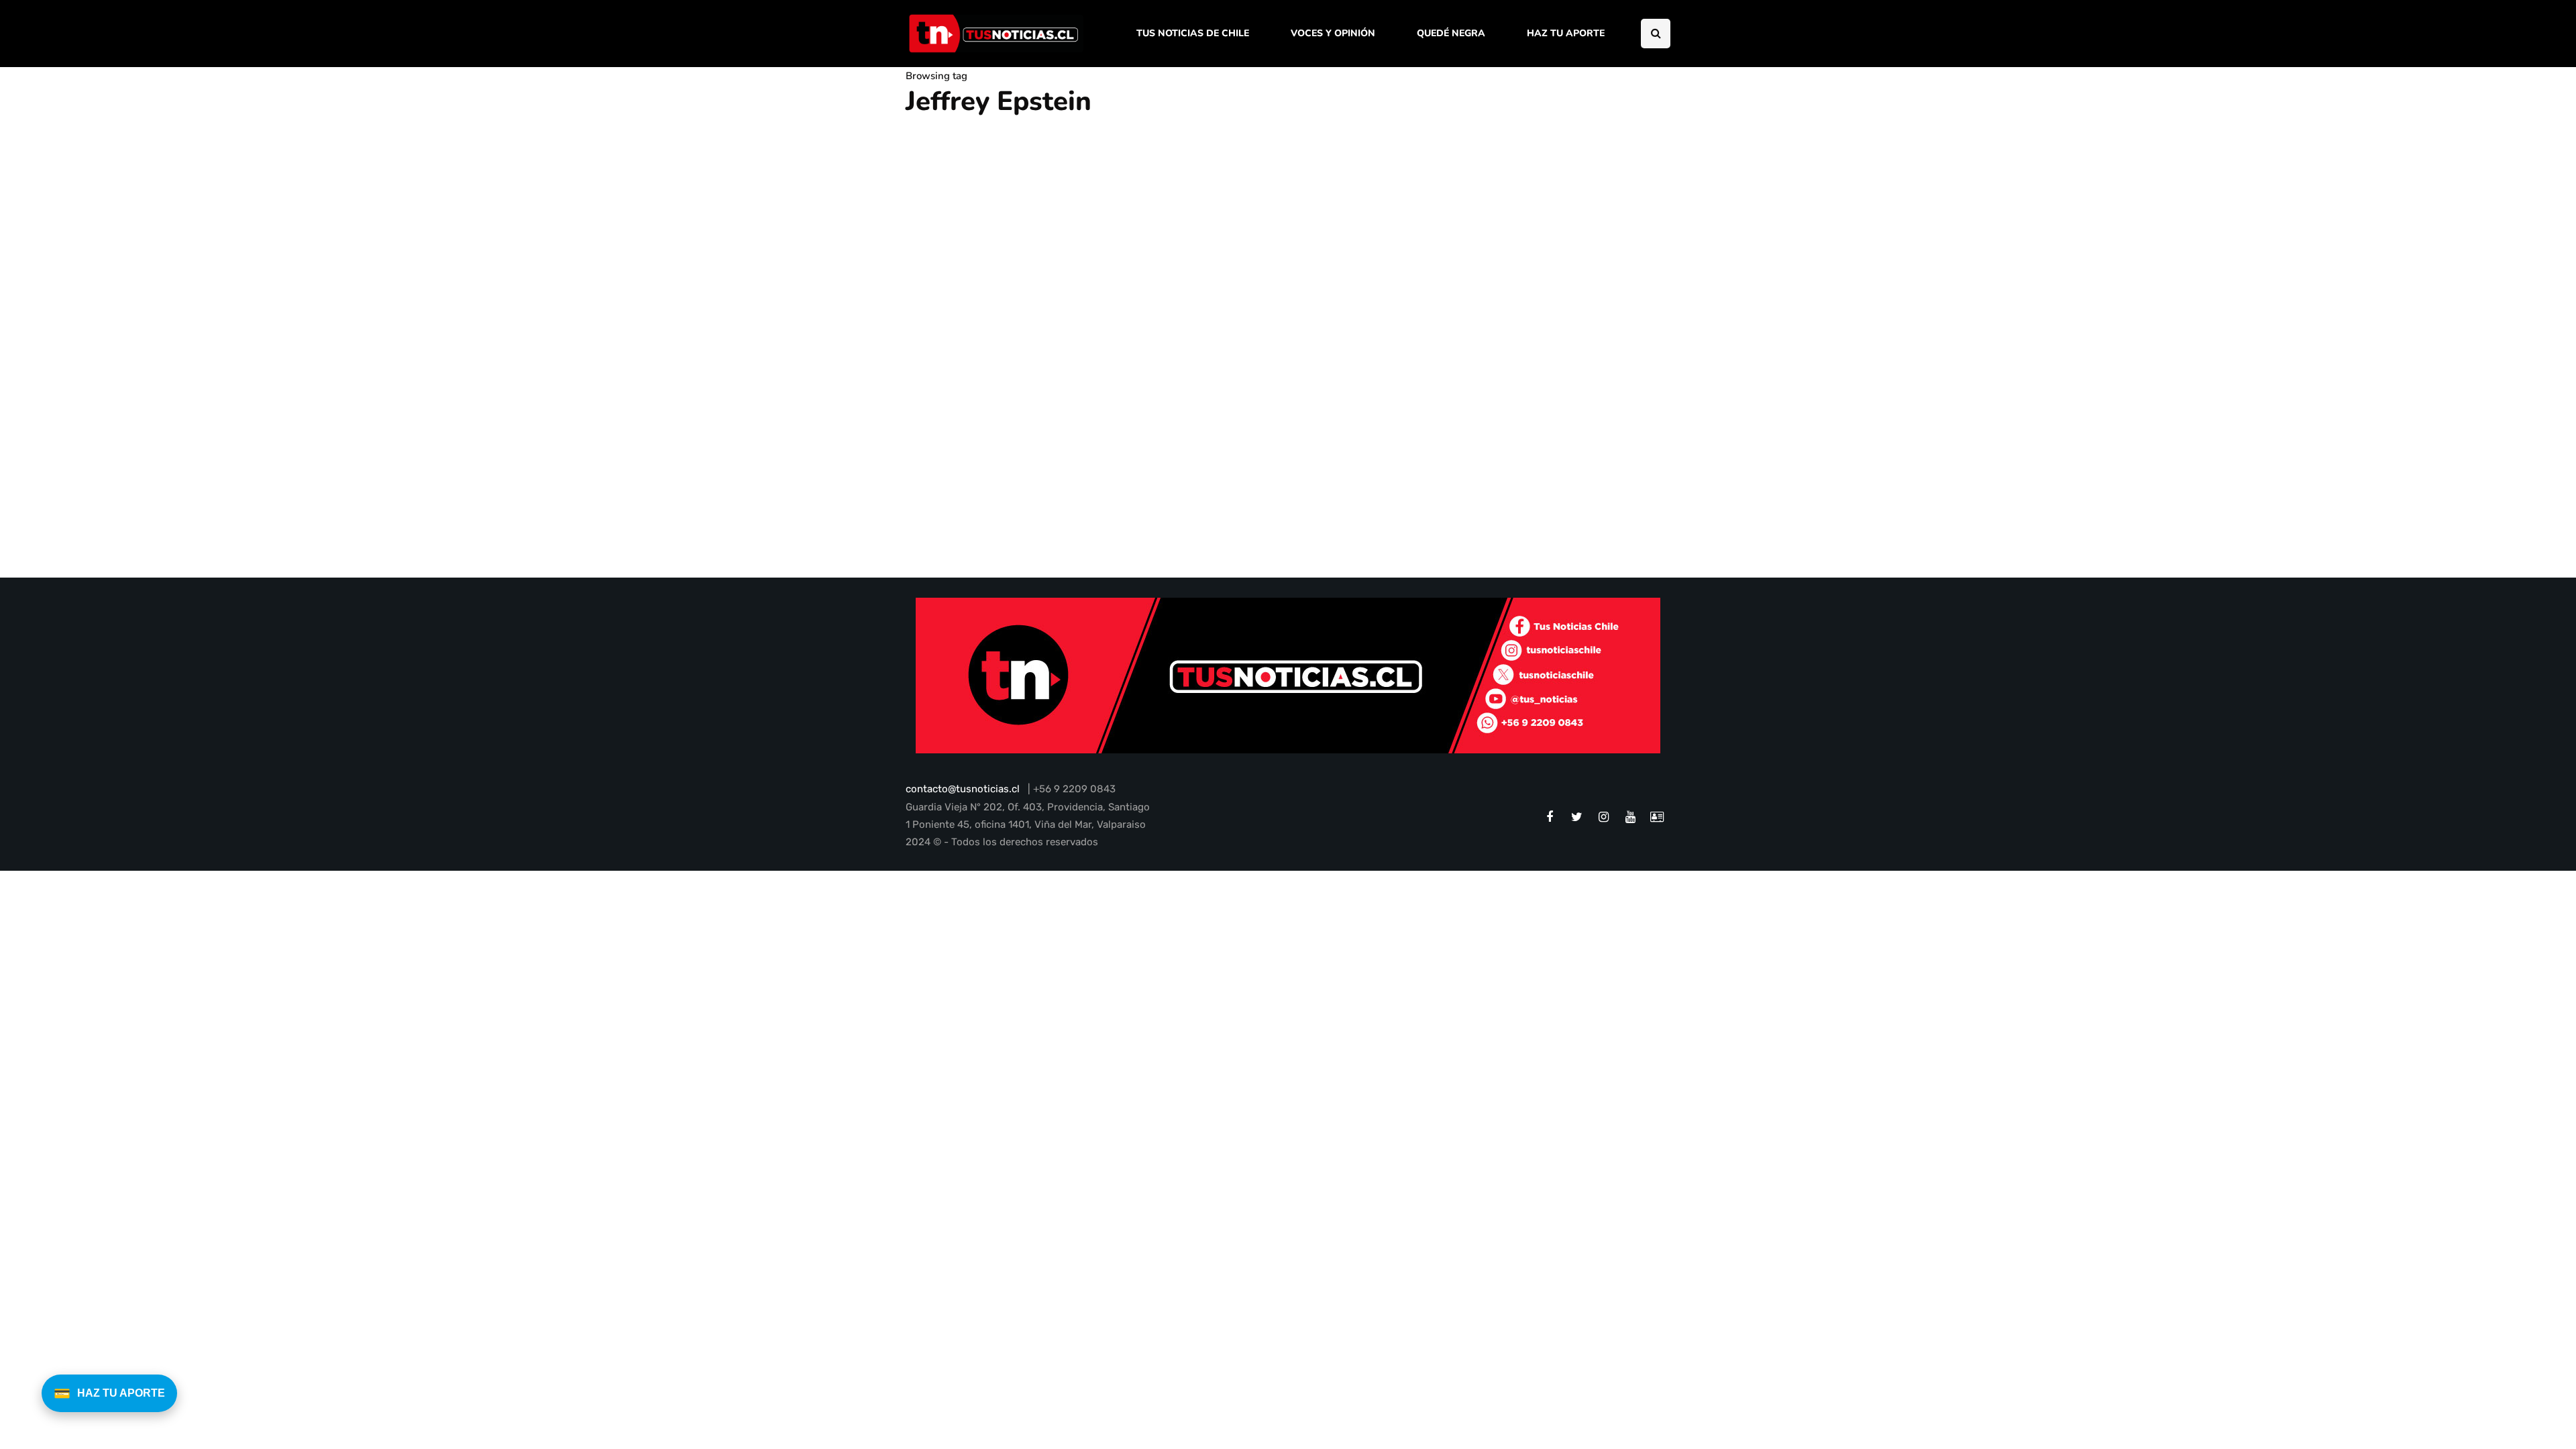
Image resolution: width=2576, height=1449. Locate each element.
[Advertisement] (1560, 304)
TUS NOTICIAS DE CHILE (1193, 33)
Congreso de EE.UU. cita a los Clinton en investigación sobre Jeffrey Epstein (1130, 508)
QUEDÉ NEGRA (1451, 33)
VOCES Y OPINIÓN (1333, 33)
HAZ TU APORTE (1566, 33)
